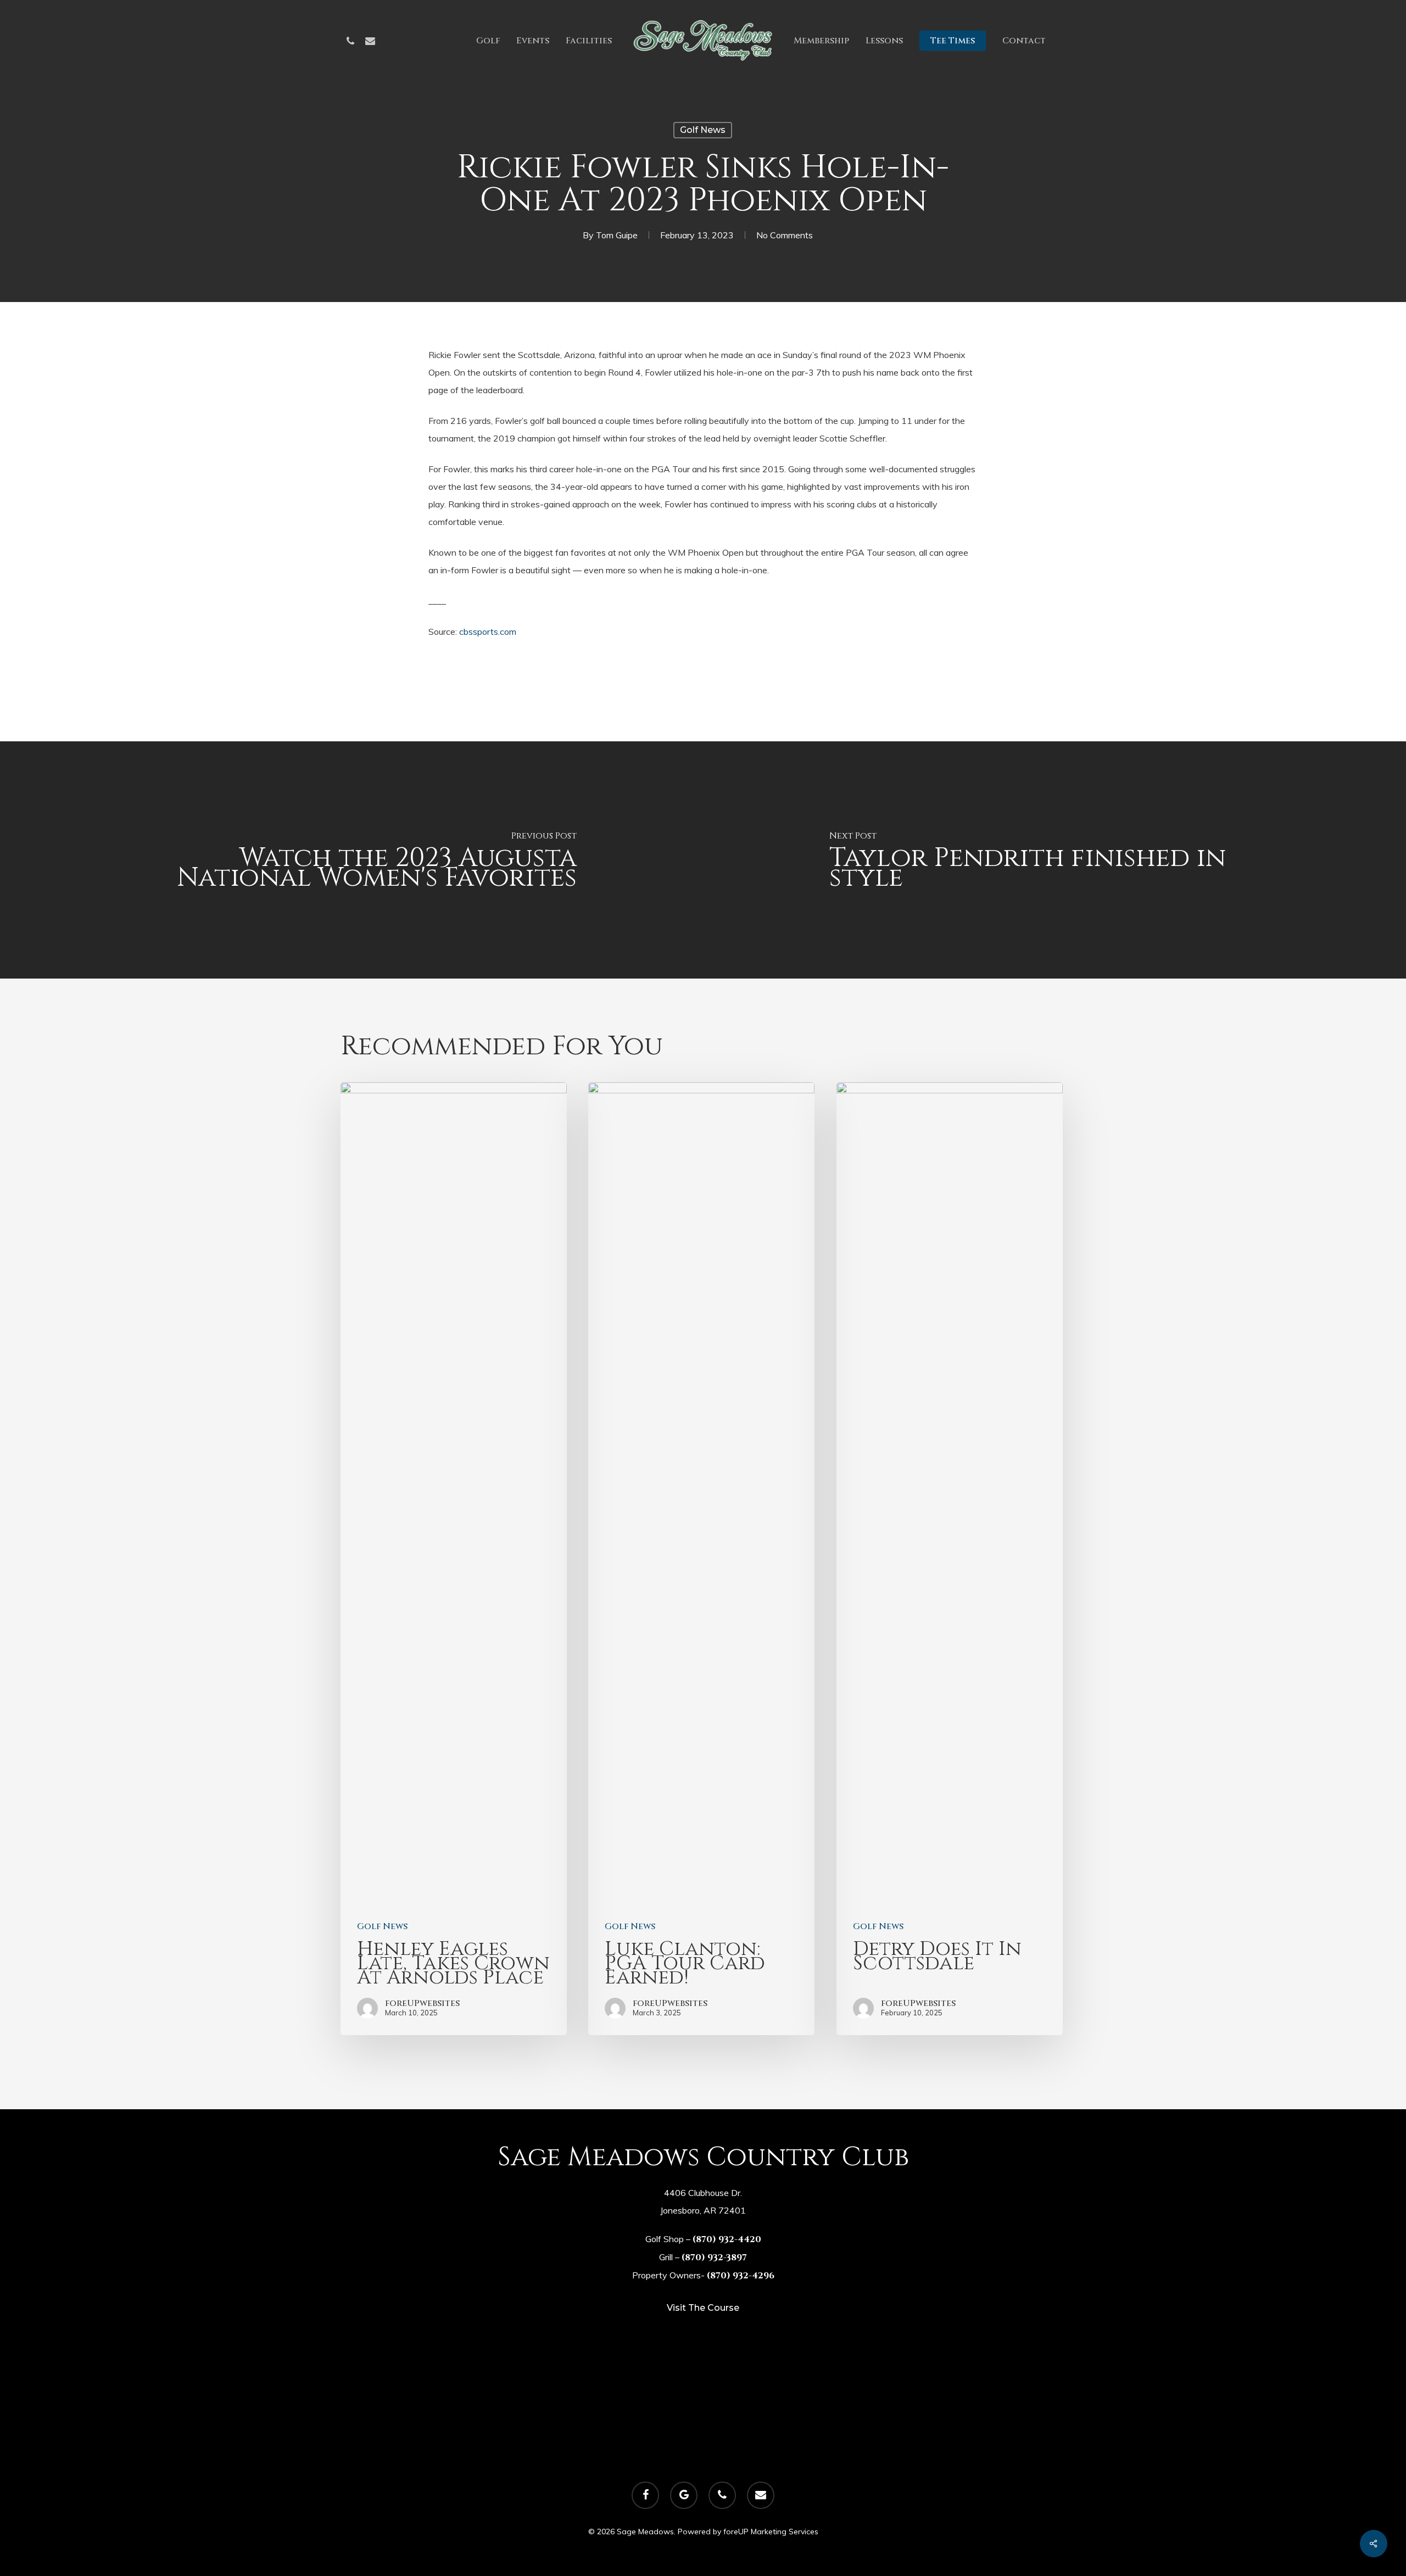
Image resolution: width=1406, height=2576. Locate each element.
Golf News (703, 130)
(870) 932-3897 (714, 2258)
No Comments (785, 235)
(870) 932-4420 (727, 2239)
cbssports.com (488, 632)
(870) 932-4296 (741, 2276)
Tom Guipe (617, 235)
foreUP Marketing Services (771, 2532)
